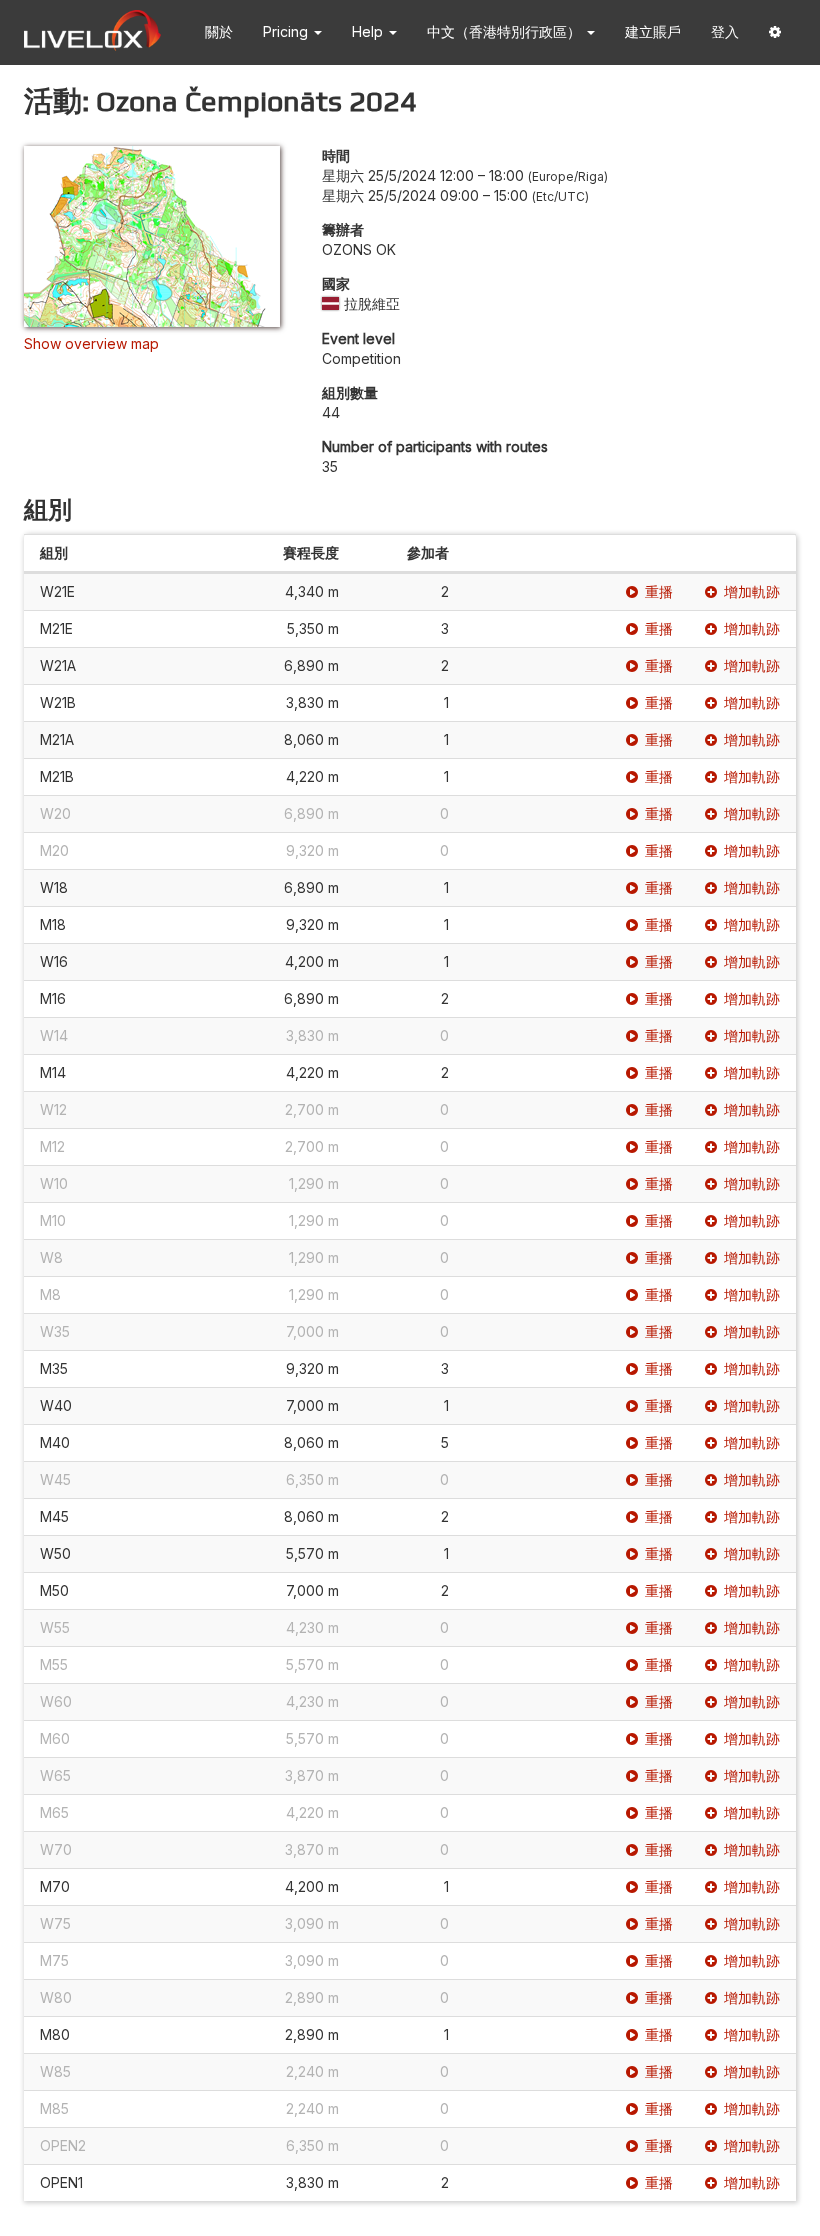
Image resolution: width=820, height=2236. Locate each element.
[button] (775, 32)
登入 (725, 31)
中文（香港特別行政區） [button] (506, 31)
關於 (219, 31)
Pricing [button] (287, 31)
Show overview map (91, 343)
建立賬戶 (653, 31)
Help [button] (369, 31)
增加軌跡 (752, 591)
